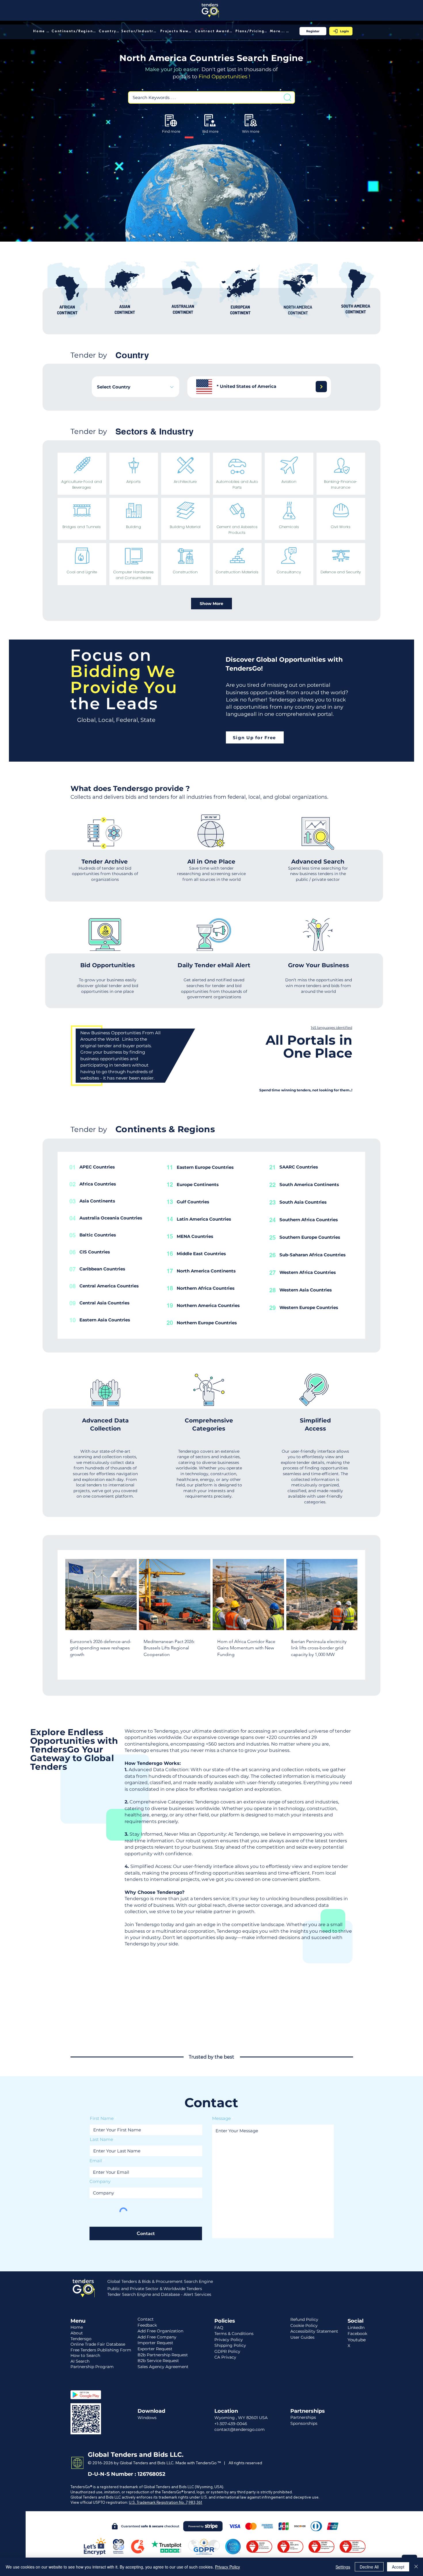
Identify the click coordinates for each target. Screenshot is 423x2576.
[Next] (321, 387)
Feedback (147, 2325)
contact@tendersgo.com (240, 2429)
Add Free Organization (160, 2331)
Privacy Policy (227, 2567)
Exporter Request (155, 2349)
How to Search (85, 2355)
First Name (102, 2118)
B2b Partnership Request (163, 2355)
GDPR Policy (227, 2351)
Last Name (101, 2139)
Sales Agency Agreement (163, 2367)
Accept (398, 2567)
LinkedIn (356, 2327)
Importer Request (155, 2343)
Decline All (369, 2567)
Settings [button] (343, 2567)
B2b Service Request (158, 2361)
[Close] (416, 2567)
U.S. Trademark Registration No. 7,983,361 (166, 2502)
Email (96, 2161)
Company (100, 2181)
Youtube (357, 2340)
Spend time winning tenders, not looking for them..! (306, 1090)
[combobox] (136, 387)
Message (221, 2118)
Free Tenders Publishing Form (101, 2350)
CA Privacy (225, 2357)
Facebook (357, 2334)
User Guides (302, 2337)
